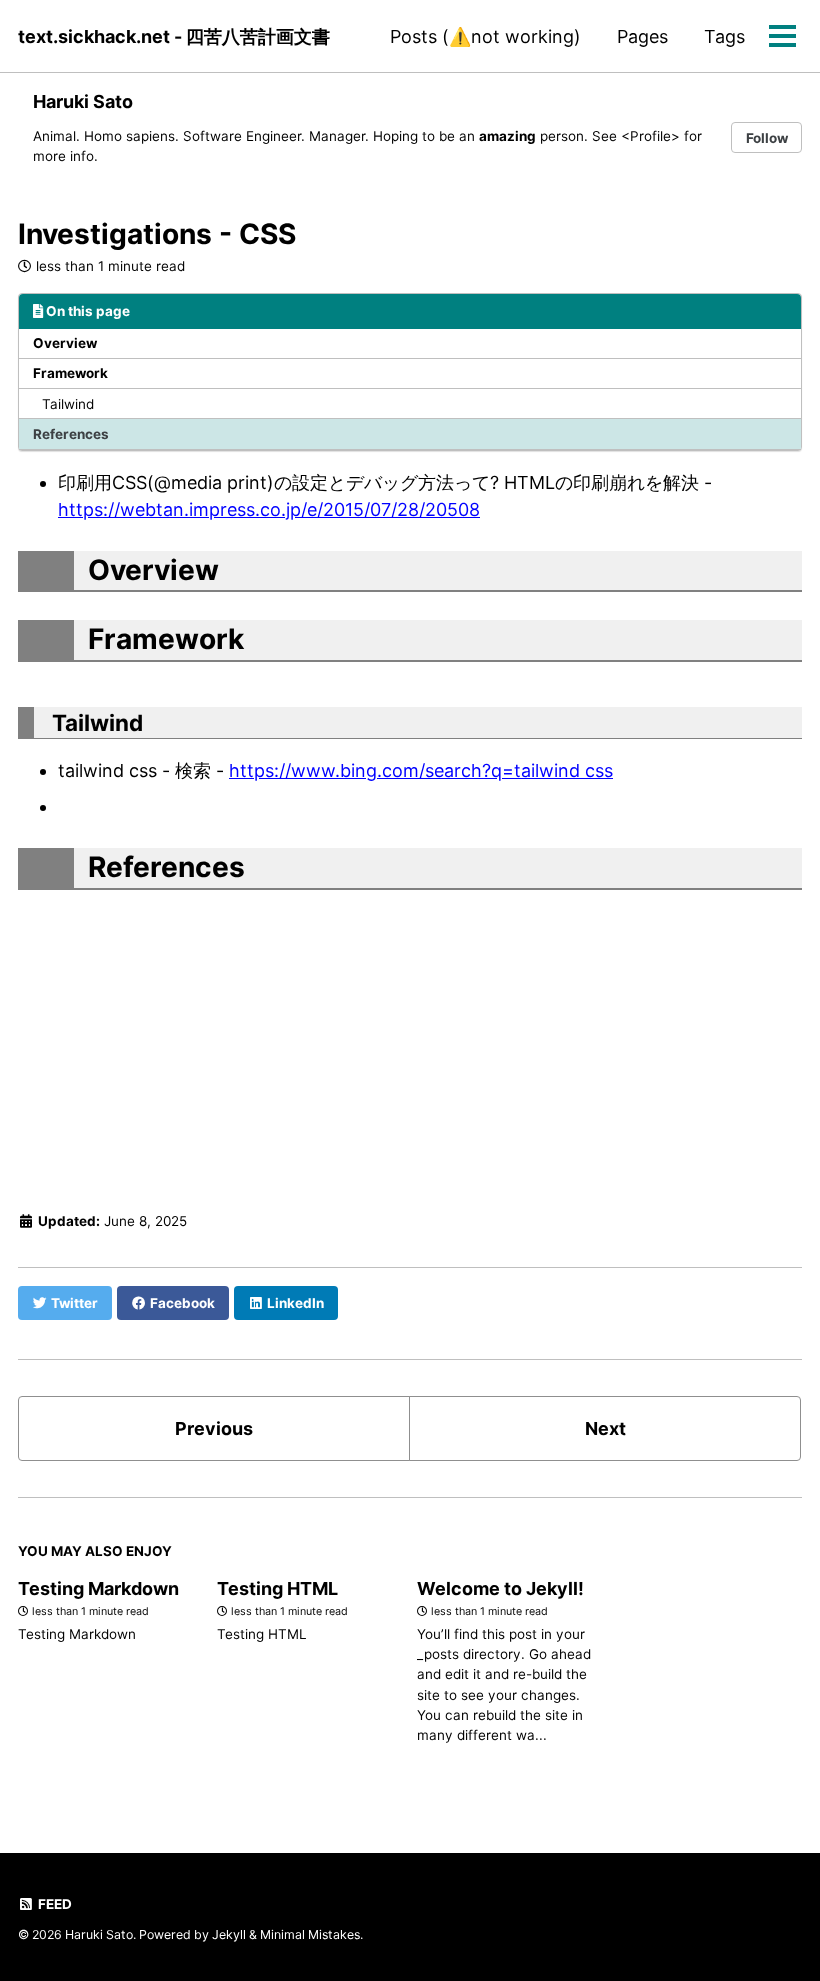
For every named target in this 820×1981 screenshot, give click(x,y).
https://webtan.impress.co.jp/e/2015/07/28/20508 (269, 509)
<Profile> (650, 136)
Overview (65, 343)
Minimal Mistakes (310, 1934)
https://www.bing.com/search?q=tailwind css (421, 770)
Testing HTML (277, 1588)
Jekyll (229, 1934)
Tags (724, 36)
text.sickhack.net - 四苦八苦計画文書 (174, 36)
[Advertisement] (410, 1044)
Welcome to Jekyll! (500, 1588)
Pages (642, 36)
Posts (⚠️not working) (485, 36)
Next (605, 1428)
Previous (214, 1428)
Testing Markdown (98, 1588)
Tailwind (68, 404)
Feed (53, 1904)
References (71, 434)
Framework (70, 373)
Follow (767, 138)
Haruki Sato (83, 101)
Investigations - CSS (157, 234)
